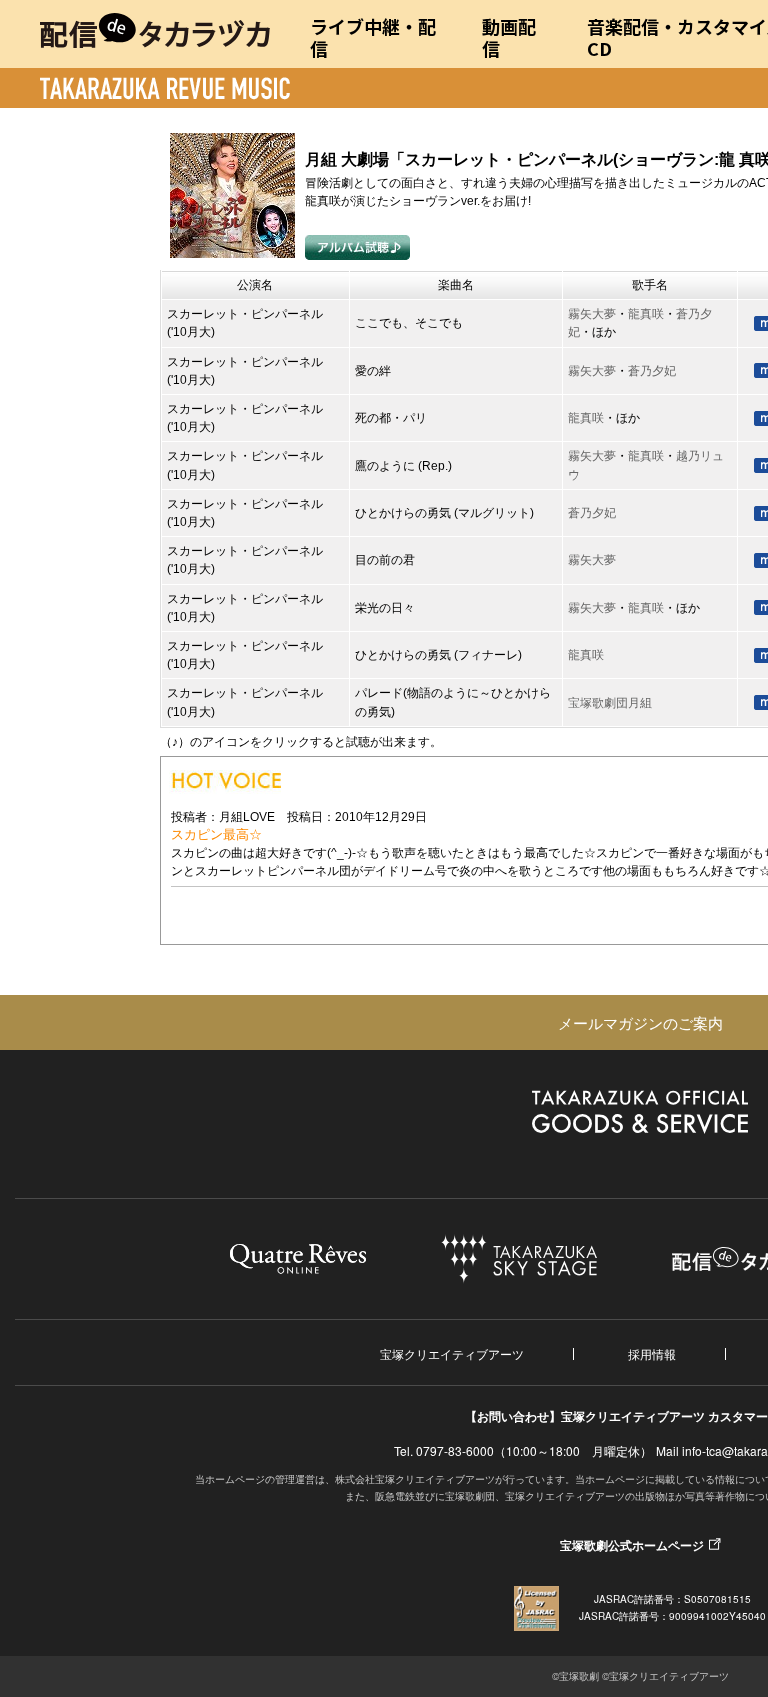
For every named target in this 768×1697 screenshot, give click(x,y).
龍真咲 (646, 314)
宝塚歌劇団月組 (610, 703)
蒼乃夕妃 (652, 371)
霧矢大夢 (592, 314)
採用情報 (652, 1354)
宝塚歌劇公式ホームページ (632, 1545)
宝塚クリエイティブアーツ (452, 1354)
